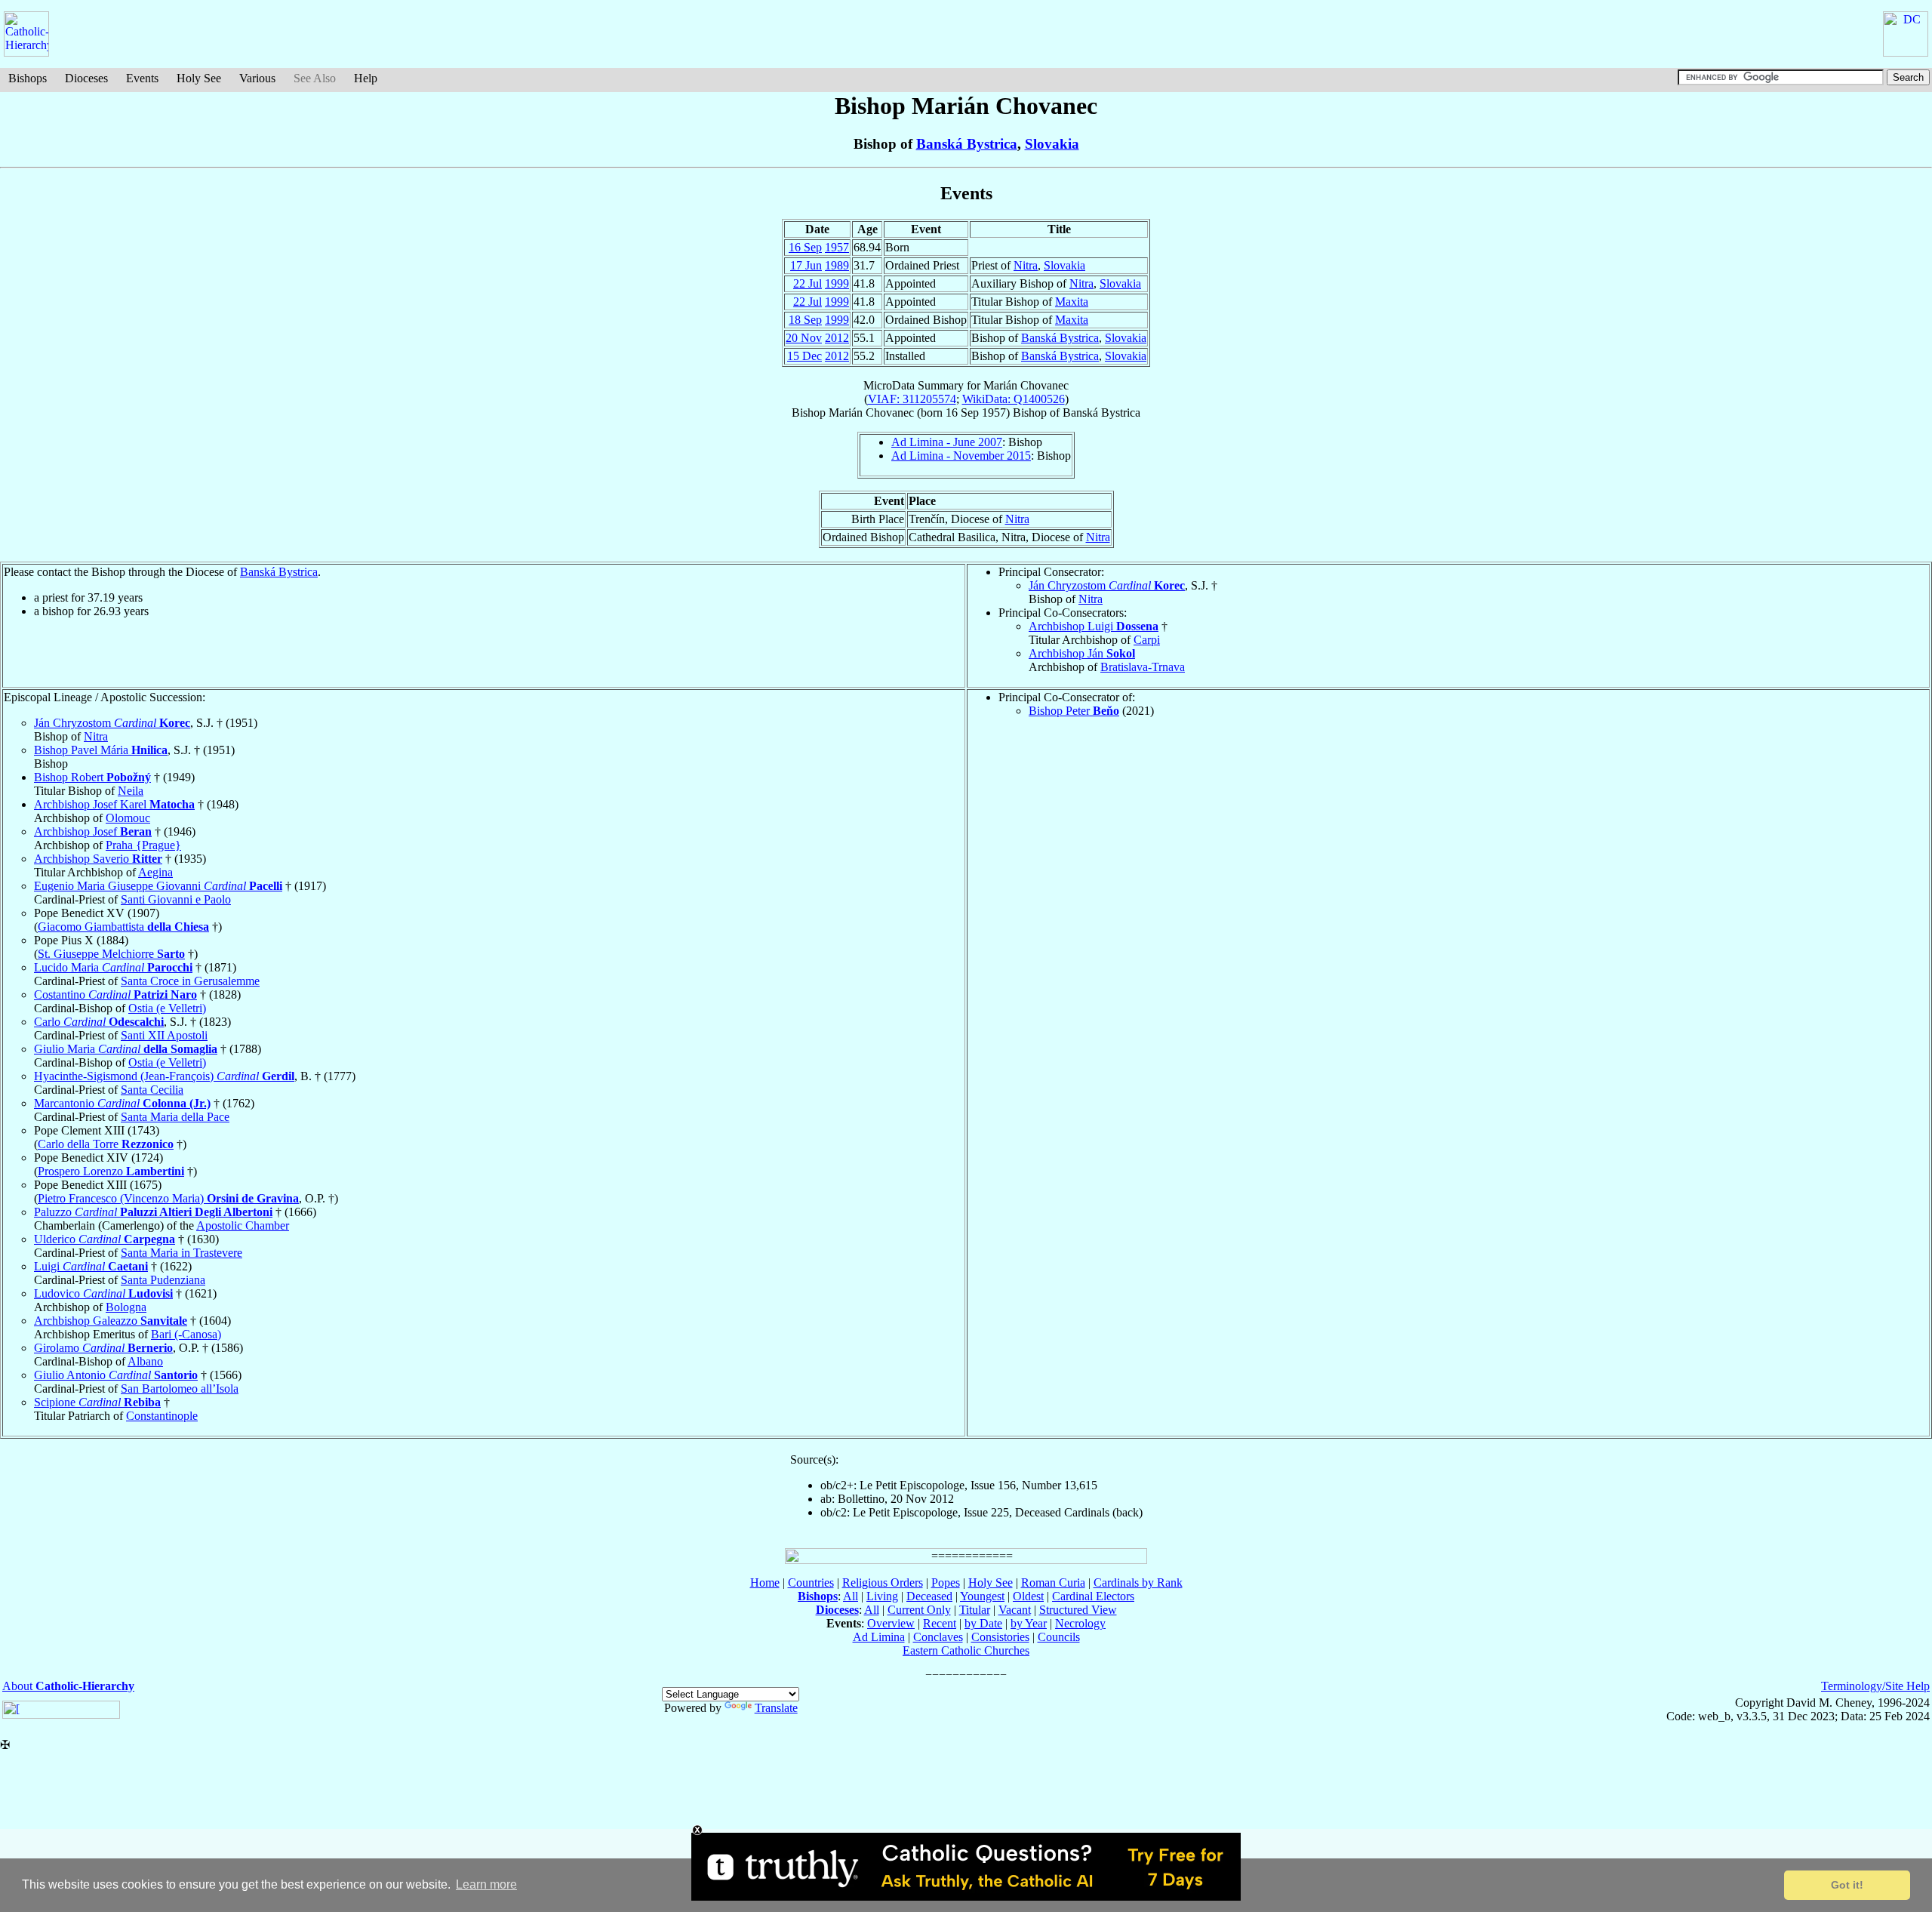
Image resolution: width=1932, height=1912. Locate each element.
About (68, 1686)
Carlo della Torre (106, 1144)
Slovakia (1052, 144)
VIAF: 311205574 (912, 399)
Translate (776, 1708)
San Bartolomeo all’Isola (180, 1389)
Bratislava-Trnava (1143, 667)
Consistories (1000, 1637)
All (851, 1596)
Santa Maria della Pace (175, 1117)
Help (366, 78)
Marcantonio (122, 1103)
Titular (975, 1610)
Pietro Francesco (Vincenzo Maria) (168, 1198)
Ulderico (105, 1239)
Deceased (929, 1596)
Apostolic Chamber (243, 1225)
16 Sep (805, 247)
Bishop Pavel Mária (101, 750)
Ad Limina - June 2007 (947, 442)
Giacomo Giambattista (123, 927)
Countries (811, 1583)
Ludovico (103, 1293)
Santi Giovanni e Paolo (176, 899)
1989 (837, 265)
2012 (837, 338)
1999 (837, 283)
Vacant (1015, 1610)
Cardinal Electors (1093, 1596)
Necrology (1080, 1623)
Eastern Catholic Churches (966, 1650)
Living (882, 1596)
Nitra (1026, 265)
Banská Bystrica (967, 144)
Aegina (155, 872)
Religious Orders (883, 1583)
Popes (946, 1583)
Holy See (199, 78)
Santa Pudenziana (163, 1280)
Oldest (1028, 1596)
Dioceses (86, 78)
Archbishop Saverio (98, 859)
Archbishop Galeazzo (111, 1321)
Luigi (91, 1266)
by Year (1029, 1623)
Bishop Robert (92, 777)
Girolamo (103, 1348)
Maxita (1072, 302)
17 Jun (806, 265)
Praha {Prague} (143, 845)
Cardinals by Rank (1138, 1583)
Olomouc (128, 818)
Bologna (126, 1307)
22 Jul (808, 283)
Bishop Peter (1074, 711)
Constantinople (162, 1416)
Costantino (115, 994)
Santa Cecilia (152, 1090)
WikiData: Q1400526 (1014, 399)
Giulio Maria (126, 1049)
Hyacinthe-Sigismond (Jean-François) (164, 1076)
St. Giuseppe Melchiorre (111, 954)
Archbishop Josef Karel (114, 804)
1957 (837, 247)
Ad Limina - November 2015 (961, 456)
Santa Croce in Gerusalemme (190, 981)
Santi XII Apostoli (164, 1035)
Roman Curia (1053, 1583)
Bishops (28, 78)
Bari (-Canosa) (186, 1334)
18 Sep (805, 320)
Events (142, 78)
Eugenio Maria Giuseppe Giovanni (158, 886)
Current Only (919, 1610)
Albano (145, 1361)
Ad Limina (879, 1637)
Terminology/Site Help (1875, 1686)
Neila (131, 791)
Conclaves (938, 1637)
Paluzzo (153, 1212)
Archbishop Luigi (1094, 626)
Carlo (99, 1022)
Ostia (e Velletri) (167, 1008)
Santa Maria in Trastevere (182, 1253)
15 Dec (804, 356)
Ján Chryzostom (1107, 585)
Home (765, 1583)
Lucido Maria (113, 967)
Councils (1059, 1637)
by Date (983, 1623)
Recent (940, 1623)
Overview (891, 1623)
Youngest (982, 1596)
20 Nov (804, 338)
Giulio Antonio (116, 1375)
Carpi (1147, 640)
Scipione (97, 1402)
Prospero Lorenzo (111, 1171)
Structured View (1078, 1610)
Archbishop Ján (1082, 653)
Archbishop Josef (93, 831)
